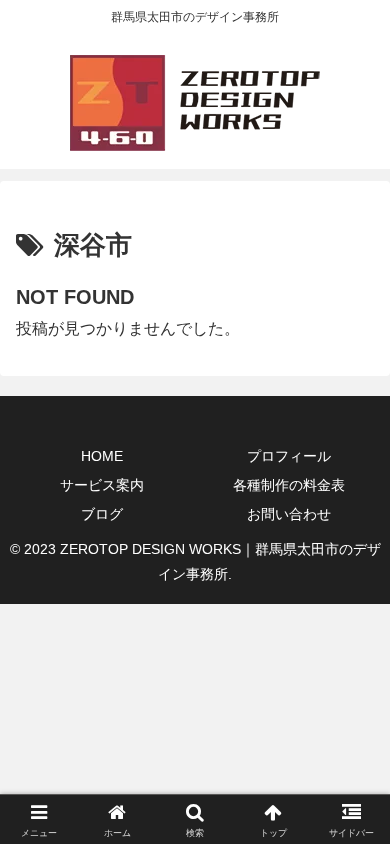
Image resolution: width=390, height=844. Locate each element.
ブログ (102, 514)
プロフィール (289, 456)
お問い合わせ (289, 514)
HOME (102, 456)
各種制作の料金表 (289, 485)
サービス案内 (102, 485)
